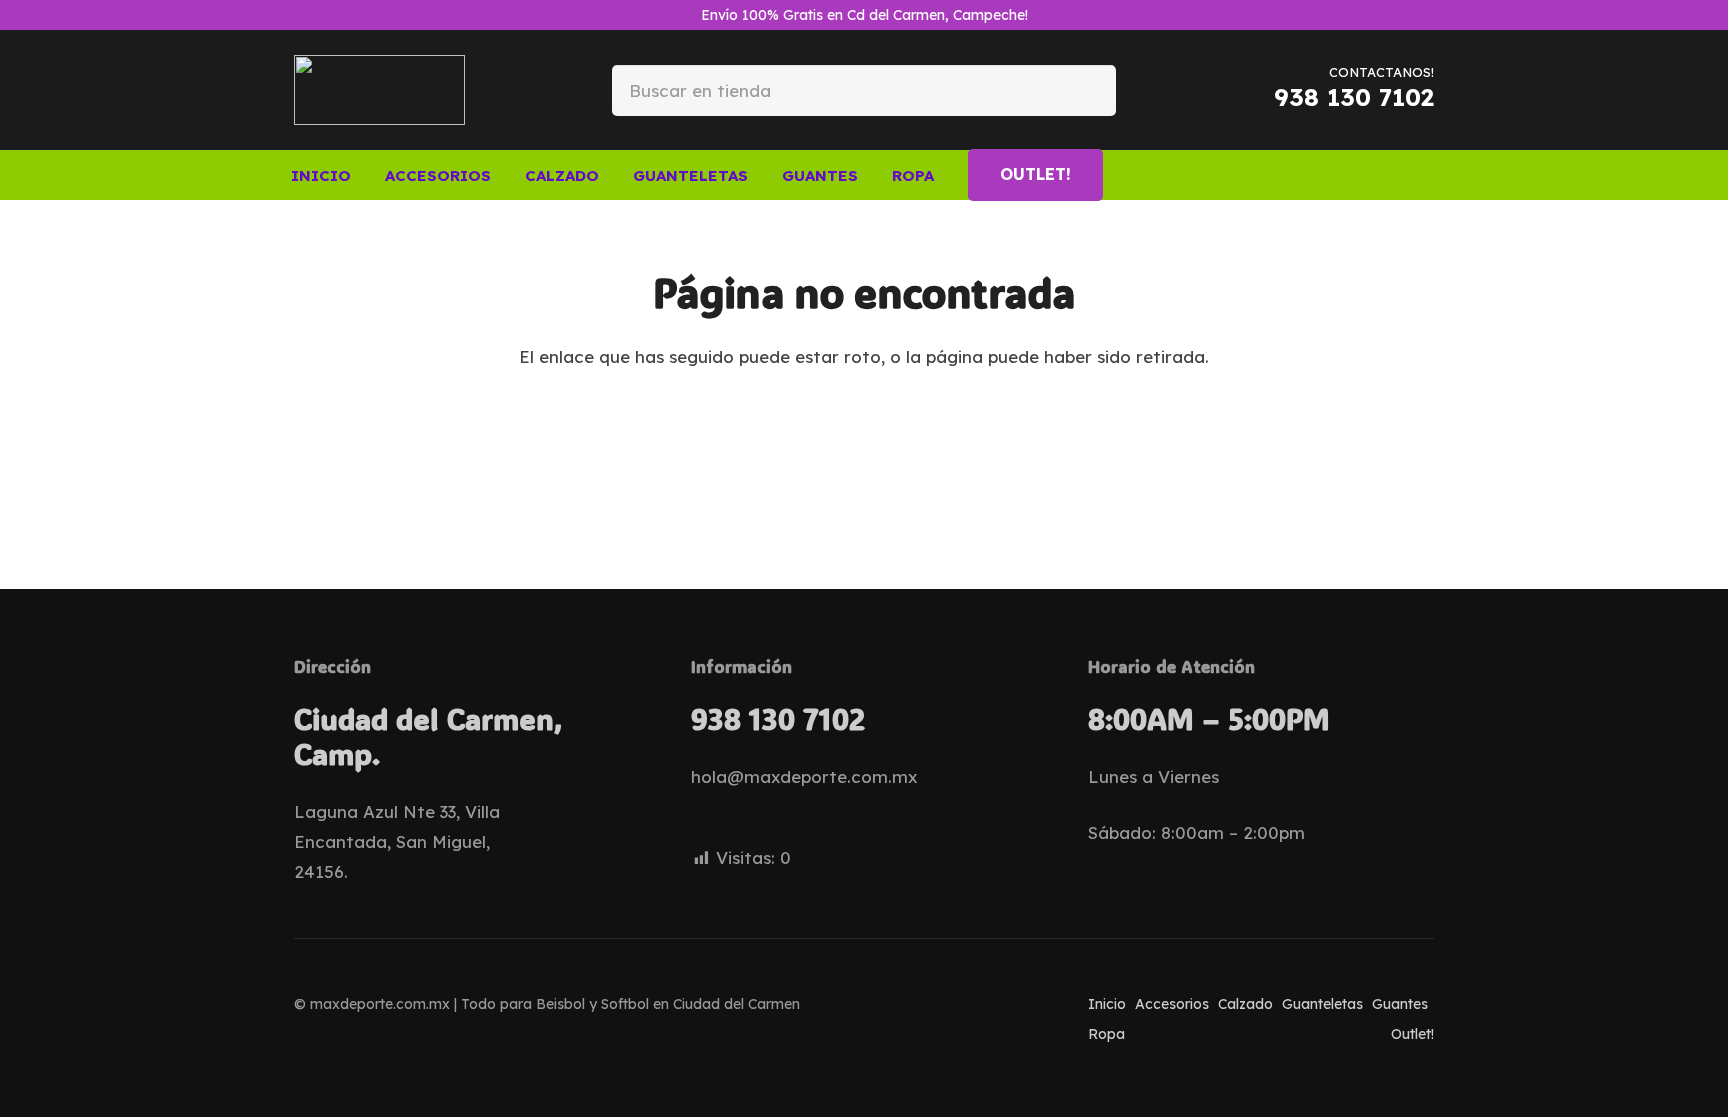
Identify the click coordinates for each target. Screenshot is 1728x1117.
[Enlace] (1372, 174)
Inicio (1107, 1004)
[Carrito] (1408, 175)
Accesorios (1172, 1004)
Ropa (1106, 1034)
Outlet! (1412, 1034)
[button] (505, 175)
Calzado (1245, 1004)
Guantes (1400, 1004)
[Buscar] (1084, 89)
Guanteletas (1322, 1004)
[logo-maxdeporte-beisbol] (379, 90)
